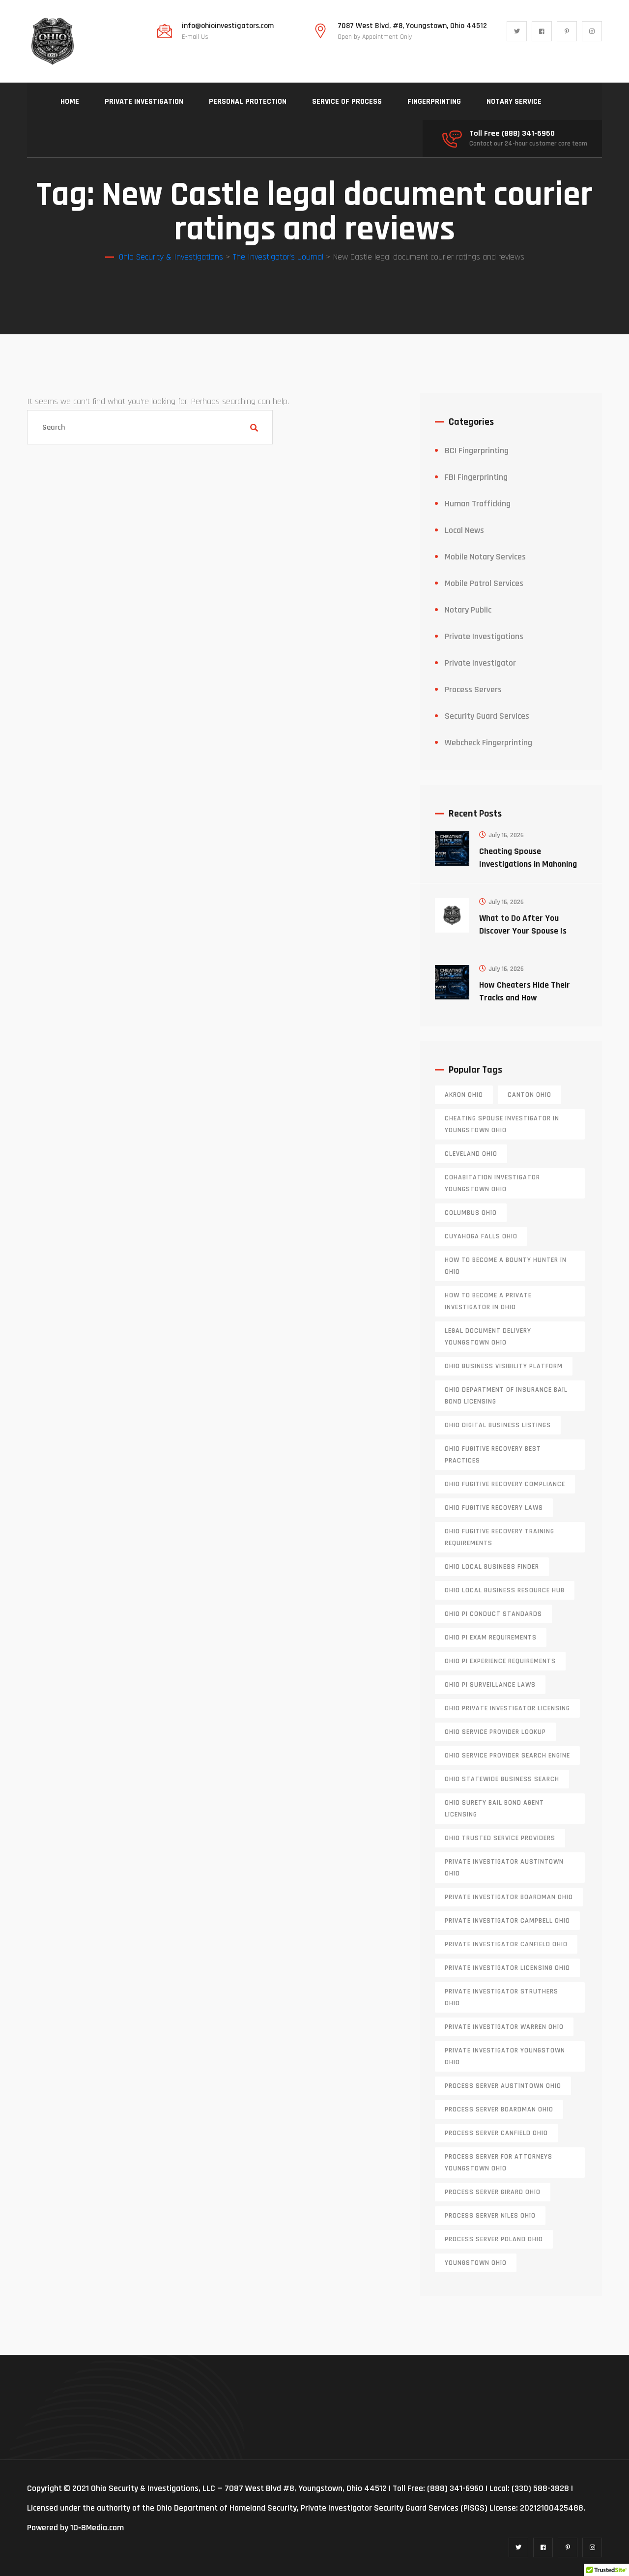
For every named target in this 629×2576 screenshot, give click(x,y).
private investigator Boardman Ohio (509, 1897)
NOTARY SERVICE (514, 102)
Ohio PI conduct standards (493, 1614)
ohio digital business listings (498, 1425)
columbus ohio (471, 1213)
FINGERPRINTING (434, 102)
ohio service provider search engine (507, 1756)
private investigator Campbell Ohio (507, 1921)
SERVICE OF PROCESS (347, 102)
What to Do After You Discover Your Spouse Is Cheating (523, 931)
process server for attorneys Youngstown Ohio (499, 2163)
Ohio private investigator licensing (507, 1708)
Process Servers (473, 689)
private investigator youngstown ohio (505, 2056)
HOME (70, 102)
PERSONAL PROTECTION (248, 102)
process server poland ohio (494, 2239)
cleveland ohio (471, 1154)
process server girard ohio (493, 2192)
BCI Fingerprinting (477, 451)
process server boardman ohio (499, 2109)
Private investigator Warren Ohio (504, 2027)
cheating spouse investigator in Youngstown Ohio (502, 1124)
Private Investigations (484, 636)
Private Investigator (480, 663)
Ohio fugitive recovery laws (494, 1508)
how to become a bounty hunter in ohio (506, 1266)
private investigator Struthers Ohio (501, 1997)
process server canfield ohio (496, 2133)
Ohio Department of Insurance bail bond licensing (506, 1396)
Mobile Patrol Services (484, 583)
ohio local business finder (492, 1567)
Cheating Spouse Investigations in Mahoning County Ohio (528, 864)
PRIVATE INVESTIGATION (144, 102)
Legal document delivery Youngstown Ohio (488, 1337)
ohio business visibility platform (504, 1366)
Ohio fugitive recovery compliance (505, 1484)
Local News (464, 530)
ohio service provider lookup (495, 1732)
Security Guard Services (487, 716)
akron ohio (464, 1095)
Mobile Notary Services (485, 557)
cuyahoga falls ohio (481, 1236)
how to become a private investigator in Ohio (488, 1301)
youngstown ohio (476, 2263)
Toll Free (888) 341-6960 (512, 134)
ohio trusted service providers (500, 1838)
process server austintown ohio (503, 2086)
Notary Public (468, 610)
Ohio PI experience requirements (500, 1661)
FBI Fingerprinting (476, 477)
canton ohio (529, 1095)
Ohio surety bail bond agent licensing (494, 1809)
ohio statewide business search (502, 1779)
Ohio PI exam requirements (491, 1638)
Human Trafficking (478, 504)
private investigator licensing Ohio (507, 1968)
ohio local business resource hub (505, 1590)
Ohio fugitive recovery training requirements (500, 1537)
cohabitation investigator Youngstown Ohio (492, 1183)
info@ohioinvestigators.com (228, 26)
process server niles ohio (490, 2216)
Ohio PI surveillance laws (490, 1685)
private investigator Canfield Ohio (506, 1944)
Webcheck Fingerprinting (488, 743)
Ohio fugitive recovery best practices (493, 1455)
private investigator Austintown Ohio (504, 1868)
